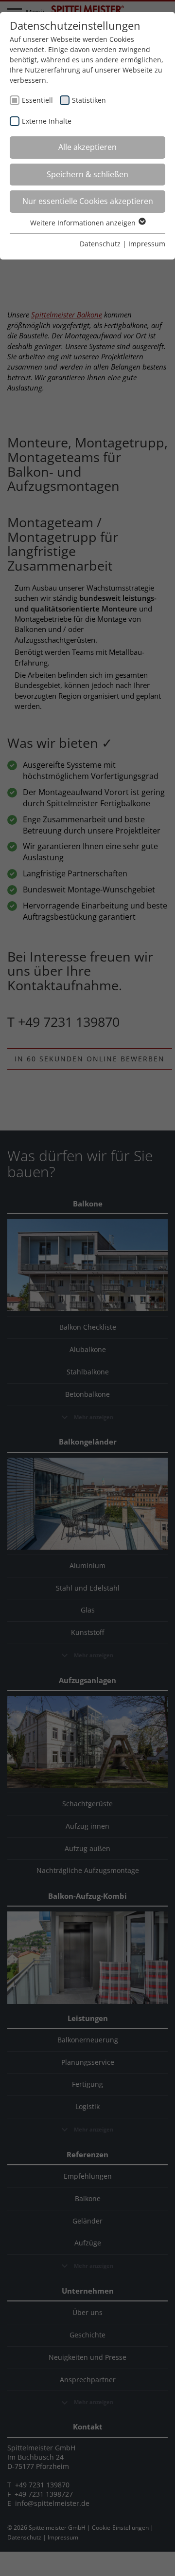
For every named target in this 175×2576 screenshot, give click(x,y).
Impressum (147, 244)
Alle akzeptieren (87, 147)
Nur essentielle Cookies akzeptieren (88, 201)
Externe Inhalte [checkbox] (47, 121)
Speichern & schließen (87, 174)
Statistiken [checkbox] (89, 100)
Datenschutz (100, 244)
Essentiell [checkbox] (37, 100)
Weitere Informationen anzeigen (84, 223)
